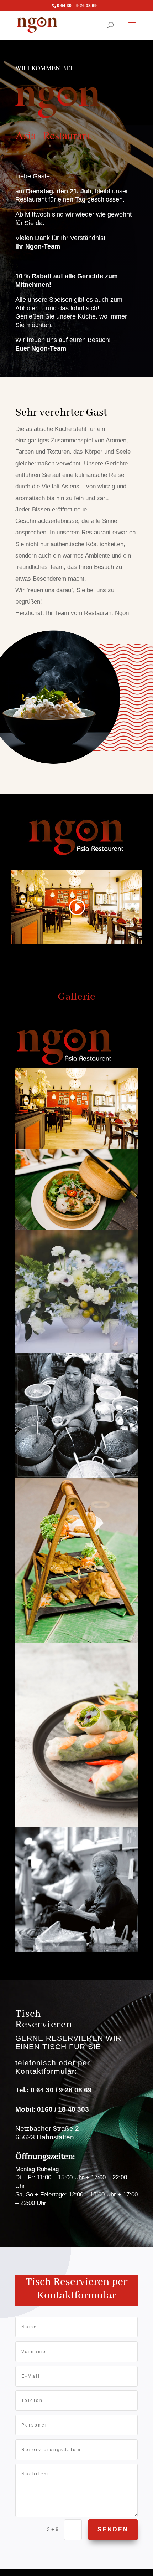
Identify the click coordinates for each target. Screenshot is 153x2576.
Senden (113, 2529)
